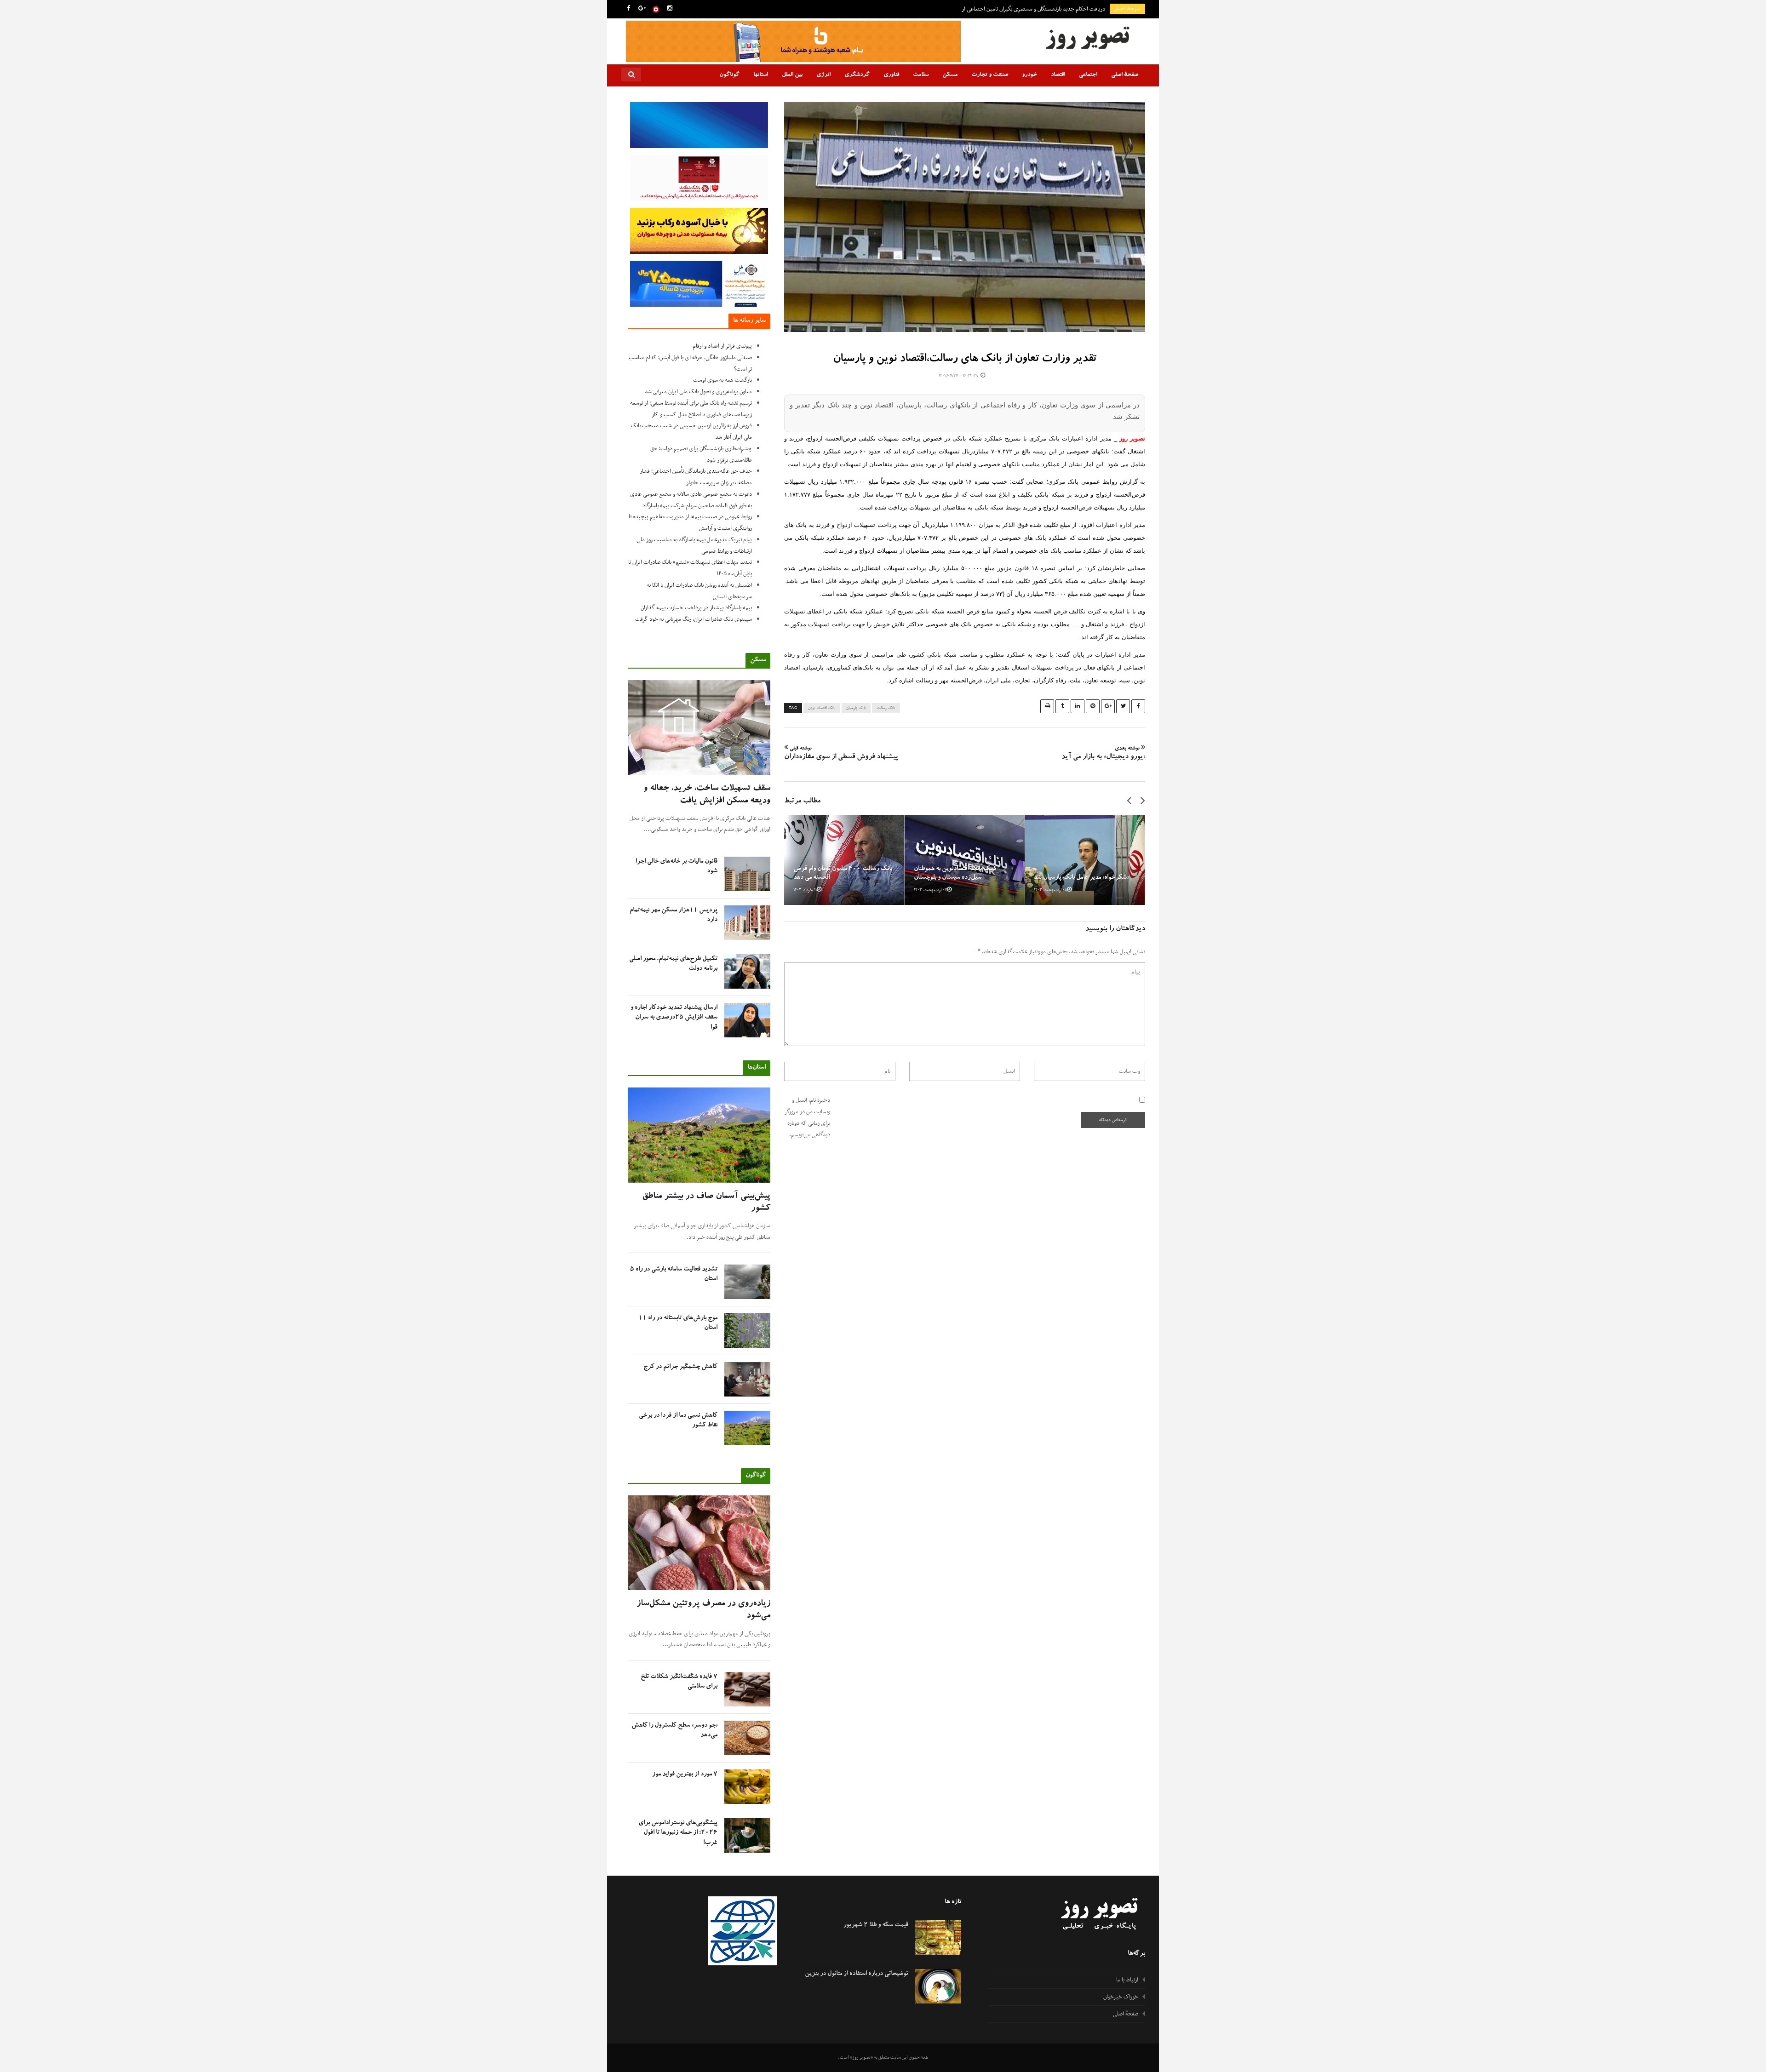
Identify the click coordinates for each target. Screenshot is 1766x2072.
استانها (761, 75)
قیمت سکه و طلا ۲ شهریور (876, 1925)
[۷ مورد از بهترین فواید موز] (747, 1787)
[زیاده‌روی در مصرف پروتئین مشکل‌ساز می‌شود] (699, 1543)
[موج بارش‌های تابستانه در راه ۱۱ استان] (747, 1331)
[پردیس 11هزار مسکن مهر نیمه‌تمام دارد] (747, 923)
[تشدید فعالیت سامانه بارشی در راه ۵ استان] (747, 1282)
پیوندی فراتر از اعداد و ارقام (722, 346)
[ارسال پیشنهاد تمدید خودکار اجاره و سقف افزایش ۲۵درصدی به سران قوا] (747, 1020)
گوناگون (729, 75)
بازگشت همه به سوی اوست (722, 380)
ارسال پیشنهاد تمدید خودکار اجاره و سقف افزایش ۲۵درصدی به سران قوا (674, 1018)
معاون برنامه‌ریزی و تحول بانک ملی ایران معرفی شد (698, 392)
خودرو (1029, 75)
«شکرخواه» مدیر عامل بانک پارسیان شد (1081, 878)
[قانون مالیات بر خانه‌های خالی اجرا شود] (747, 874)
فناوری (891, 75)
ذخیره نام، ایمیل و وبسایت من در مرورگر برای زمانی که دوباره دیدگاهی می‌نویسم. (807, 1117)
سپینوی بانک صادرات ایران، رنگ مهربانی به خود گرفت (694, 619)
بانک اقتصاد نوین (822, 708)
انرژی (823, 75)
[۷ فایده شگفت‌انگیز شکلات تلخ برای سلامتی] (747, 1689)
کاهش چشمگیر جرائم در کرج (680, 1367)
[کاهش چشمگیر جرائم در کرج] (747, 1379)
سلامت (921, 75)
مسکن (950, 75)
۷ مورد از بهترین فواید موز (685, 1774)
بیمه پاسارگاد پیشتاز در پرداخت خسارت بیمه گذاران (696, 608)
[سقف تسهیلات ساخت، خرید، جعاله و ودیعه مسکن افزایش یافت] (699, 728)
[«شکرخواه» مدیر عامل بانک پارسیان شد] (1085, 860)
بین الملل (792, 75)
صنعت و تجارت (990, 75)
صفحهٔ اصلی (1125, 75)
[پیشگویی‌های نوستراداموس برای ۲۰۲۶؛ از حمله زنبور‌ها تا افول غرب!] (747, 1835)
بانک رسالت (886, 708)
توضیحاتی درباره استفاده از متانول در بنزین (857, 1974)
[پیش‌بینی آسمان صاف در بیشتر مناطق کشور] (699, 1135)
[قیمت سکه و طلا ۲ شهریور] (938, 1937)
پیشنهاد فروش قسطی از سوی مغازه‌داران (841, 754)
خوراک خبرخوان (1121, 1997)
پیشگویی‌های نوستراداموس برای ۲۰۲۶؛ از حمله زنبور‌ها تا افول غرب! (678, 1833)
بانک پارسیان (856, 708)
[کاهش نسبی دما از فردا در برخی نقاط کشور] (747, 1428)
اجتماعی (1088, 75)
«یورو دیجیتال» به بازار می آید (1103, 754)
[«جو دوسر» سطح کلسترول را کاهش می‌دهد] (747, 1738)
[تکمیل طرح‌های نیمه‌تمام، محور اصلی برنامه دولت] (747, 971)
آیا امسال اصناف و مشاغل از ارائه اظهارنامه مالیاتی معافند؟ (1043, 9)
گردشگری (857, 75)
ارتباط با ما (1127, 1980)
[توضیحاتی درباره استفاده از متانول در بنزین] (938, 1986)
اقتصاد (1058, 75)
